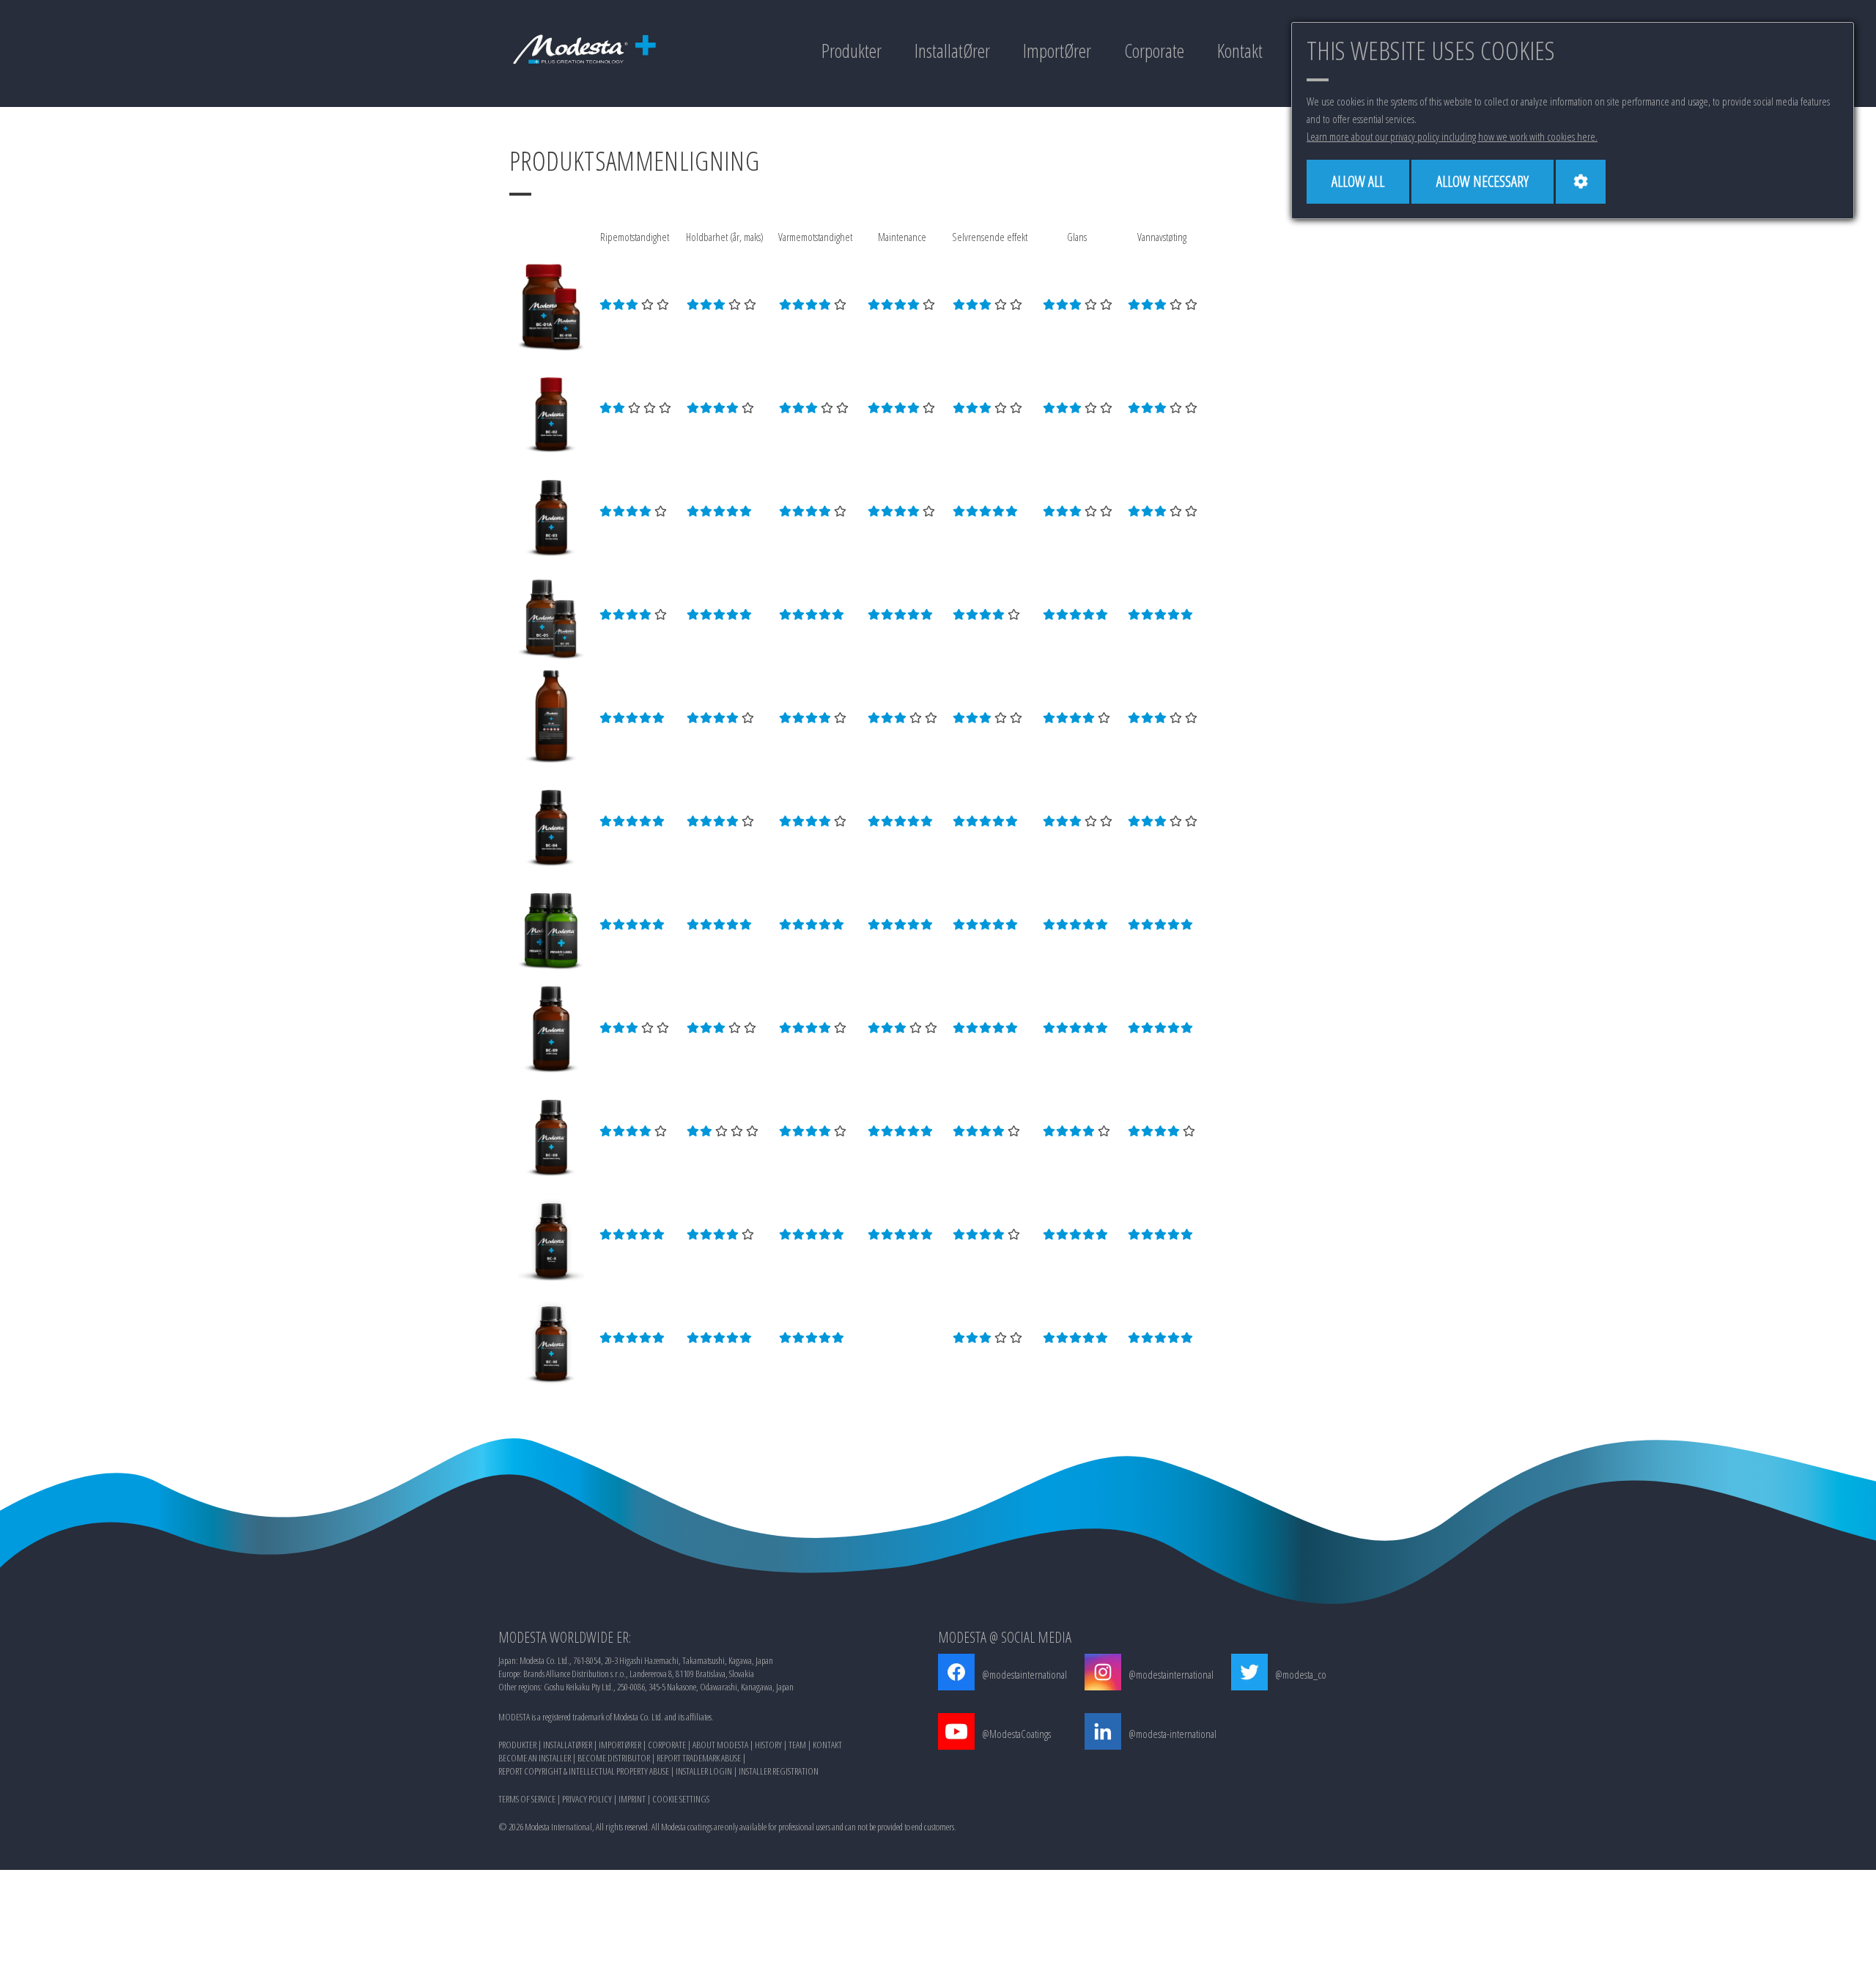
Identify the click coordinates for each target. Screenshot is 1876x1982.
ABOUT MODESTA (720, 1745)
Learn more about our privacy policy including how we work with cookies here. (1452, 136)
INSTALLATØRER (568, 1745)
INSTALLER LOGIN (704, 1771)
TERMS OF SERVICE (527, 1799)
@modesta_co (1301, 1674)
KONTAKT (827, 1745)
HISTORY (768, 1745)
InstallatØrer (952, 51)
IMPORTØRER (620, 1745)
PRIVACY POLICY (587, 1799)
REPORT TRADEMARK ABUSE (699, 1758)
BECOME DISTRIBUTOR (614, 1758)
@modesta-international (1172, 1734)
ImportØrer (1057, 51)
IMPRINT (632, 1799)
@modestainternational (1024, 1674)
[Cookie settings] (1581, 182)
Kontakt (1240, 51)
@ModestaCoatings (1016, 1734)
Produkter (852, 51)
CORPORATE (667, 1745)
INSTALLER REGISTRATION (779, 1771)
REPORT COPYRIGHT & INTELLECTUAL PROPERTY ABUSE (584, 1771)
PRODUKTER (517, 1745)
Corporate (1154, 51)
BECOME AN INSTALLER (535, 1758)
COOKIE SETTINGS (681, 1799)
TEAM (797, 1745)
